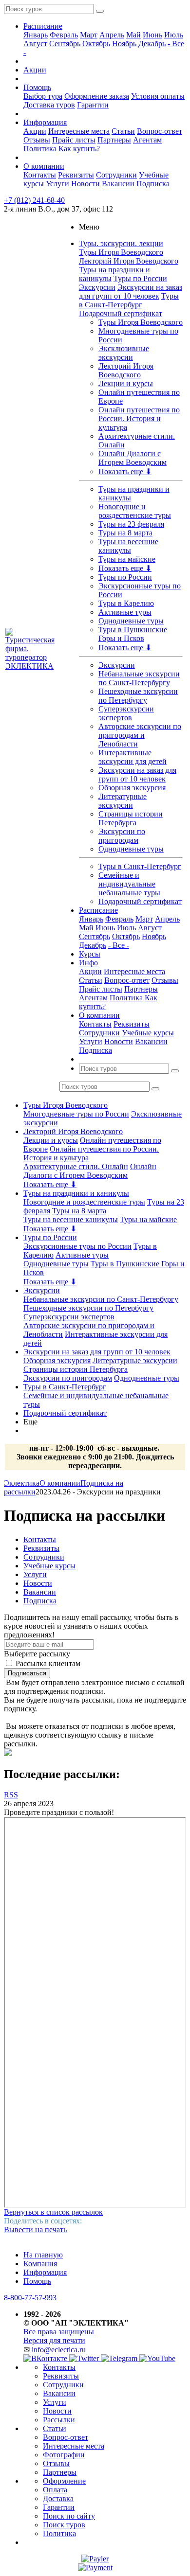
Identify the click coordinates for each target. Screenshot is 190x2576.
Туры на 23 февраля (131, 524)
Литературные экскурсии (123, 801)
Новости (85, 184)
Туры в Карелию (126, 603)
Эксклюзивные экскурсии (124, 353)
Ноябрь (124, 44)
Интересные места (79, 131)
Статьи (123, 131)
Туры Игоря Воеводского (121, 252)
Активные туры (125, 612)
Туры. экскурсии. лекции (121, 243)
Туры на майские (127, 559)
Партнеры (114, 140)
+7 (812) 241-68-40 (34, 200)
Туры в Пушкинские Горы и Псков (133, 634)
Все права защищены (59, 2332)
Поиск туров (64, 2525)
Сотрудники (116, 175)
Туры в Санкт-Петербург (129, 300)
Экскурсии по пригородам (122, 836)
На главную (43, 2255)
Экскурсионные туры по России (77, 1246)
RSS (11, 1795)
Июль (174, 35)
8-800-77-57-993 (30, 2298)
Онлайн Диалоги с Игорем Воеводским (133, 458)
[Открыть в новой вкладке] (95, 2559)
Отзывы (37, 140)
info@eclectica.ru (59, 2350)
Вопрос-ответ (160, 131)
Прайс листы (74, 140)
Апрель (112, 35)
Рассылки (59, 2420)
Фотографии (64, 2455)
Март (89, 35)
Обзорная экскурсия (132, 788)
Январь (36, 35)
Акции (35, 70)
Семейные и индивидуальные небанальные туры (129, 884)
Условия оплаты (158, 96)
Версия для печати (54, 2340)
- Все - (119, 945)
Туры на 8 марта (125, 533)
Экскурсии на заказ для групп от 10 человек (131, 292)
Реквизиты (76, 175)
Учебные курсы (148, 1033)
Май (133, 35)
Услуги (57, 184)
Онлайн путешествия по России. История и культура (139, 418)
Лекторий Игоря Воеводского (129, 261)
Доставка (58, 2498)
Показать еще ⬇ (125, 471)
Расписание (43, 26)
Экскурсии (97, 287)
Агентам (147, 140)
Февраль (64, 35)
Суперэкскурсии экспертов (126, 713)
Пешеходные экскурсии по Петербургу (138, 696)
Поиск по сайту (69, 2516)
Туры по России (140, 278)
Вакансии (118, 184)
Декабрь (152, 44)
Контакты (40, 175)
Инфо (88, 963)
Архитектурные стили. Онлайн (76, 1166)
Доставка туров (49, 105)
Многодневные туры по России (76, 1114)
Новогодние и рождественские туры (135, 511)
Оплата (55, 2490)
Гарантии (93, 105)
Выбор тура (43, 96)
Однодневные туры (131, 621)
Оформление (64, 2481)
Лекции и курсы (126, 383)
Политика (40, 149)
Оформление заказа (97, 96)
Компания (40, 2264)
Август (35, 44)
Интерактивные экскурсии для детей (133, 757)
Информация (45, 122)
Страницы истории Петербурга (131, 818)
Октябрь (96, 44)
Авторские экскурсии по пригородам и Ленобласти (140, 735)
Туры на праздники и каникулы (76, 1193)
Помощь (37, 87)
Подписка (153, 184)
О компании (44, 166)
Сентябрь (65, 44)
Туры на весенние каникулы (128, 546)
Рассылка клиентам (48, 1663)
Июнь (152, 35)
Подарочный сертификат (121, 313)
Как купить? (79, 149)
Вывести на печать (35, 2230)
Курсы (90, 954)
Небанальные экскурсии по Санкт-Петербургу (139, 678)
